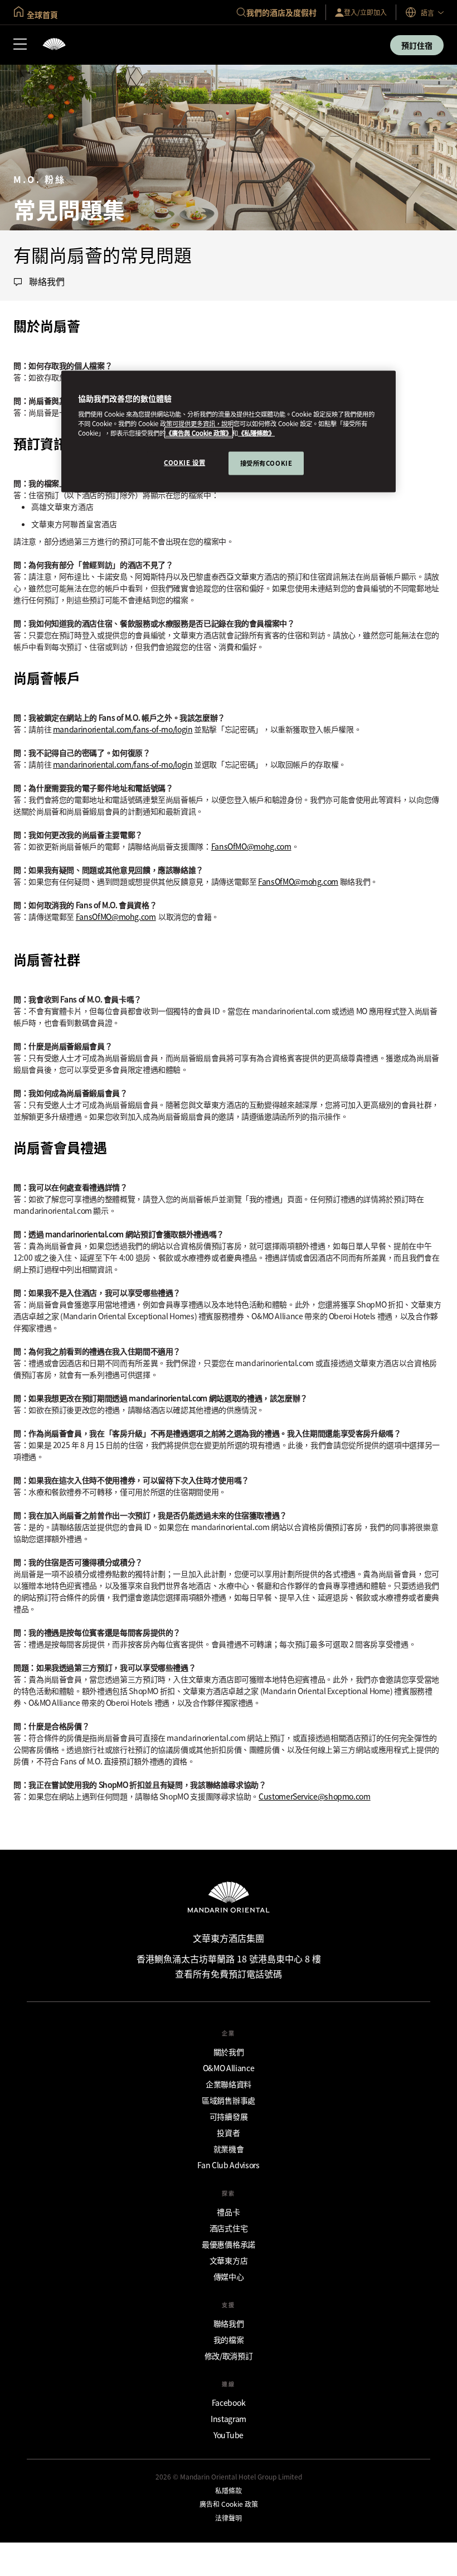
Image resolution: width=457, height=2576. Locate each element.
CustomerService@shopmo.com (315, 1796)
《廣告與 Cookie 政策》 (199, 433)
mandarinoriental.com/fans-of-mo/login (123, 729)
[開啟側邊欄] (20, 45)
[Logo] (54, 45)
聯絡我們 (47, 282)
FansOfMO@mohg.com (251, 846)
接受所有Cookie (266, 463)
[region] (229, 431)
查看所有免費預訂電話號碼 (229, 1974)
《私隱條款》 (256, 433)
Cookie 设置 (184, 462)
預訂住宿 (417, 45)
